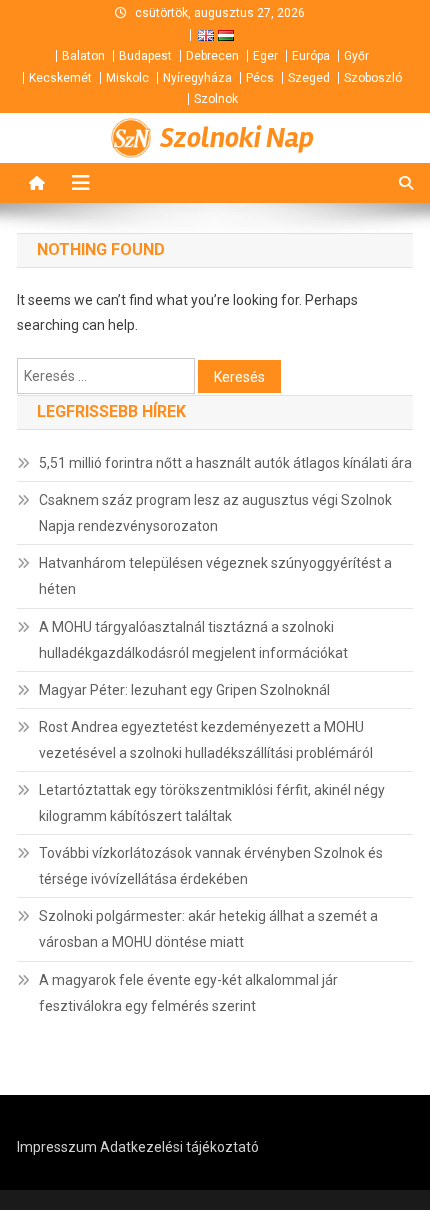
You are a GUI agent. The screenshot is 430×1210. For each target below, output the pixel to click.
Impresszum (57, 1147)
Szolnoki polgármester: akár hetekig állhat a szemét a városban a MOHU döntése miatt (208, 929)
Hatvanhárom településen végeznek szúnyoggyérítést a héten (215, 576)
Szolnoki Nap (237, 138)
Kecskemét (60, 78)
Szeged (309, 78)
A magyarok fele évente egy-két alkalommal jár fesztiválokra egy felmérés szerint (188, 993)
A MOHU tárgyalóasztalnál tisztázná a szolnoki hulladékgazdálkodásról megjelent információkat (193, 640)
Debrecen (212, 56)
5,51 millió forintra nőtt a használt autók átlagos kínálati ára (225, 463)
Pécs (260, 78)
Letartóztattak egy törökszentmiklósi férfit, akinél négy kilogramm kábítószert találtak (212, 803)
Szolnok (216, 99)
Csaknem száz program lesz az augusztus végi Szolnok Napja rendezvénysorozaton (215, 513)
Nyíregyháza (197, 78)
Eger (265, 56)
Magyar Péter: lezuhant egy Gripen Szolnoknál (184, 690)
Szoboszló (373, 78)
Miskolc (127, 78)
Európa (311, 56)
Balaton (83, 56)
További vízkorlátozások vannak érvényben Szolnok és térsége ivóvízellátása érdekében (211, 866)
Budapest (145, 56)
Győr (356, 56)
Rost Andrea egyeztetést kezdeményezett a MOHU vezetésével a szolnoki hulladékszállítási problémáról (206, 740)
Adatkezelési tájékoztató (179, 1147)
